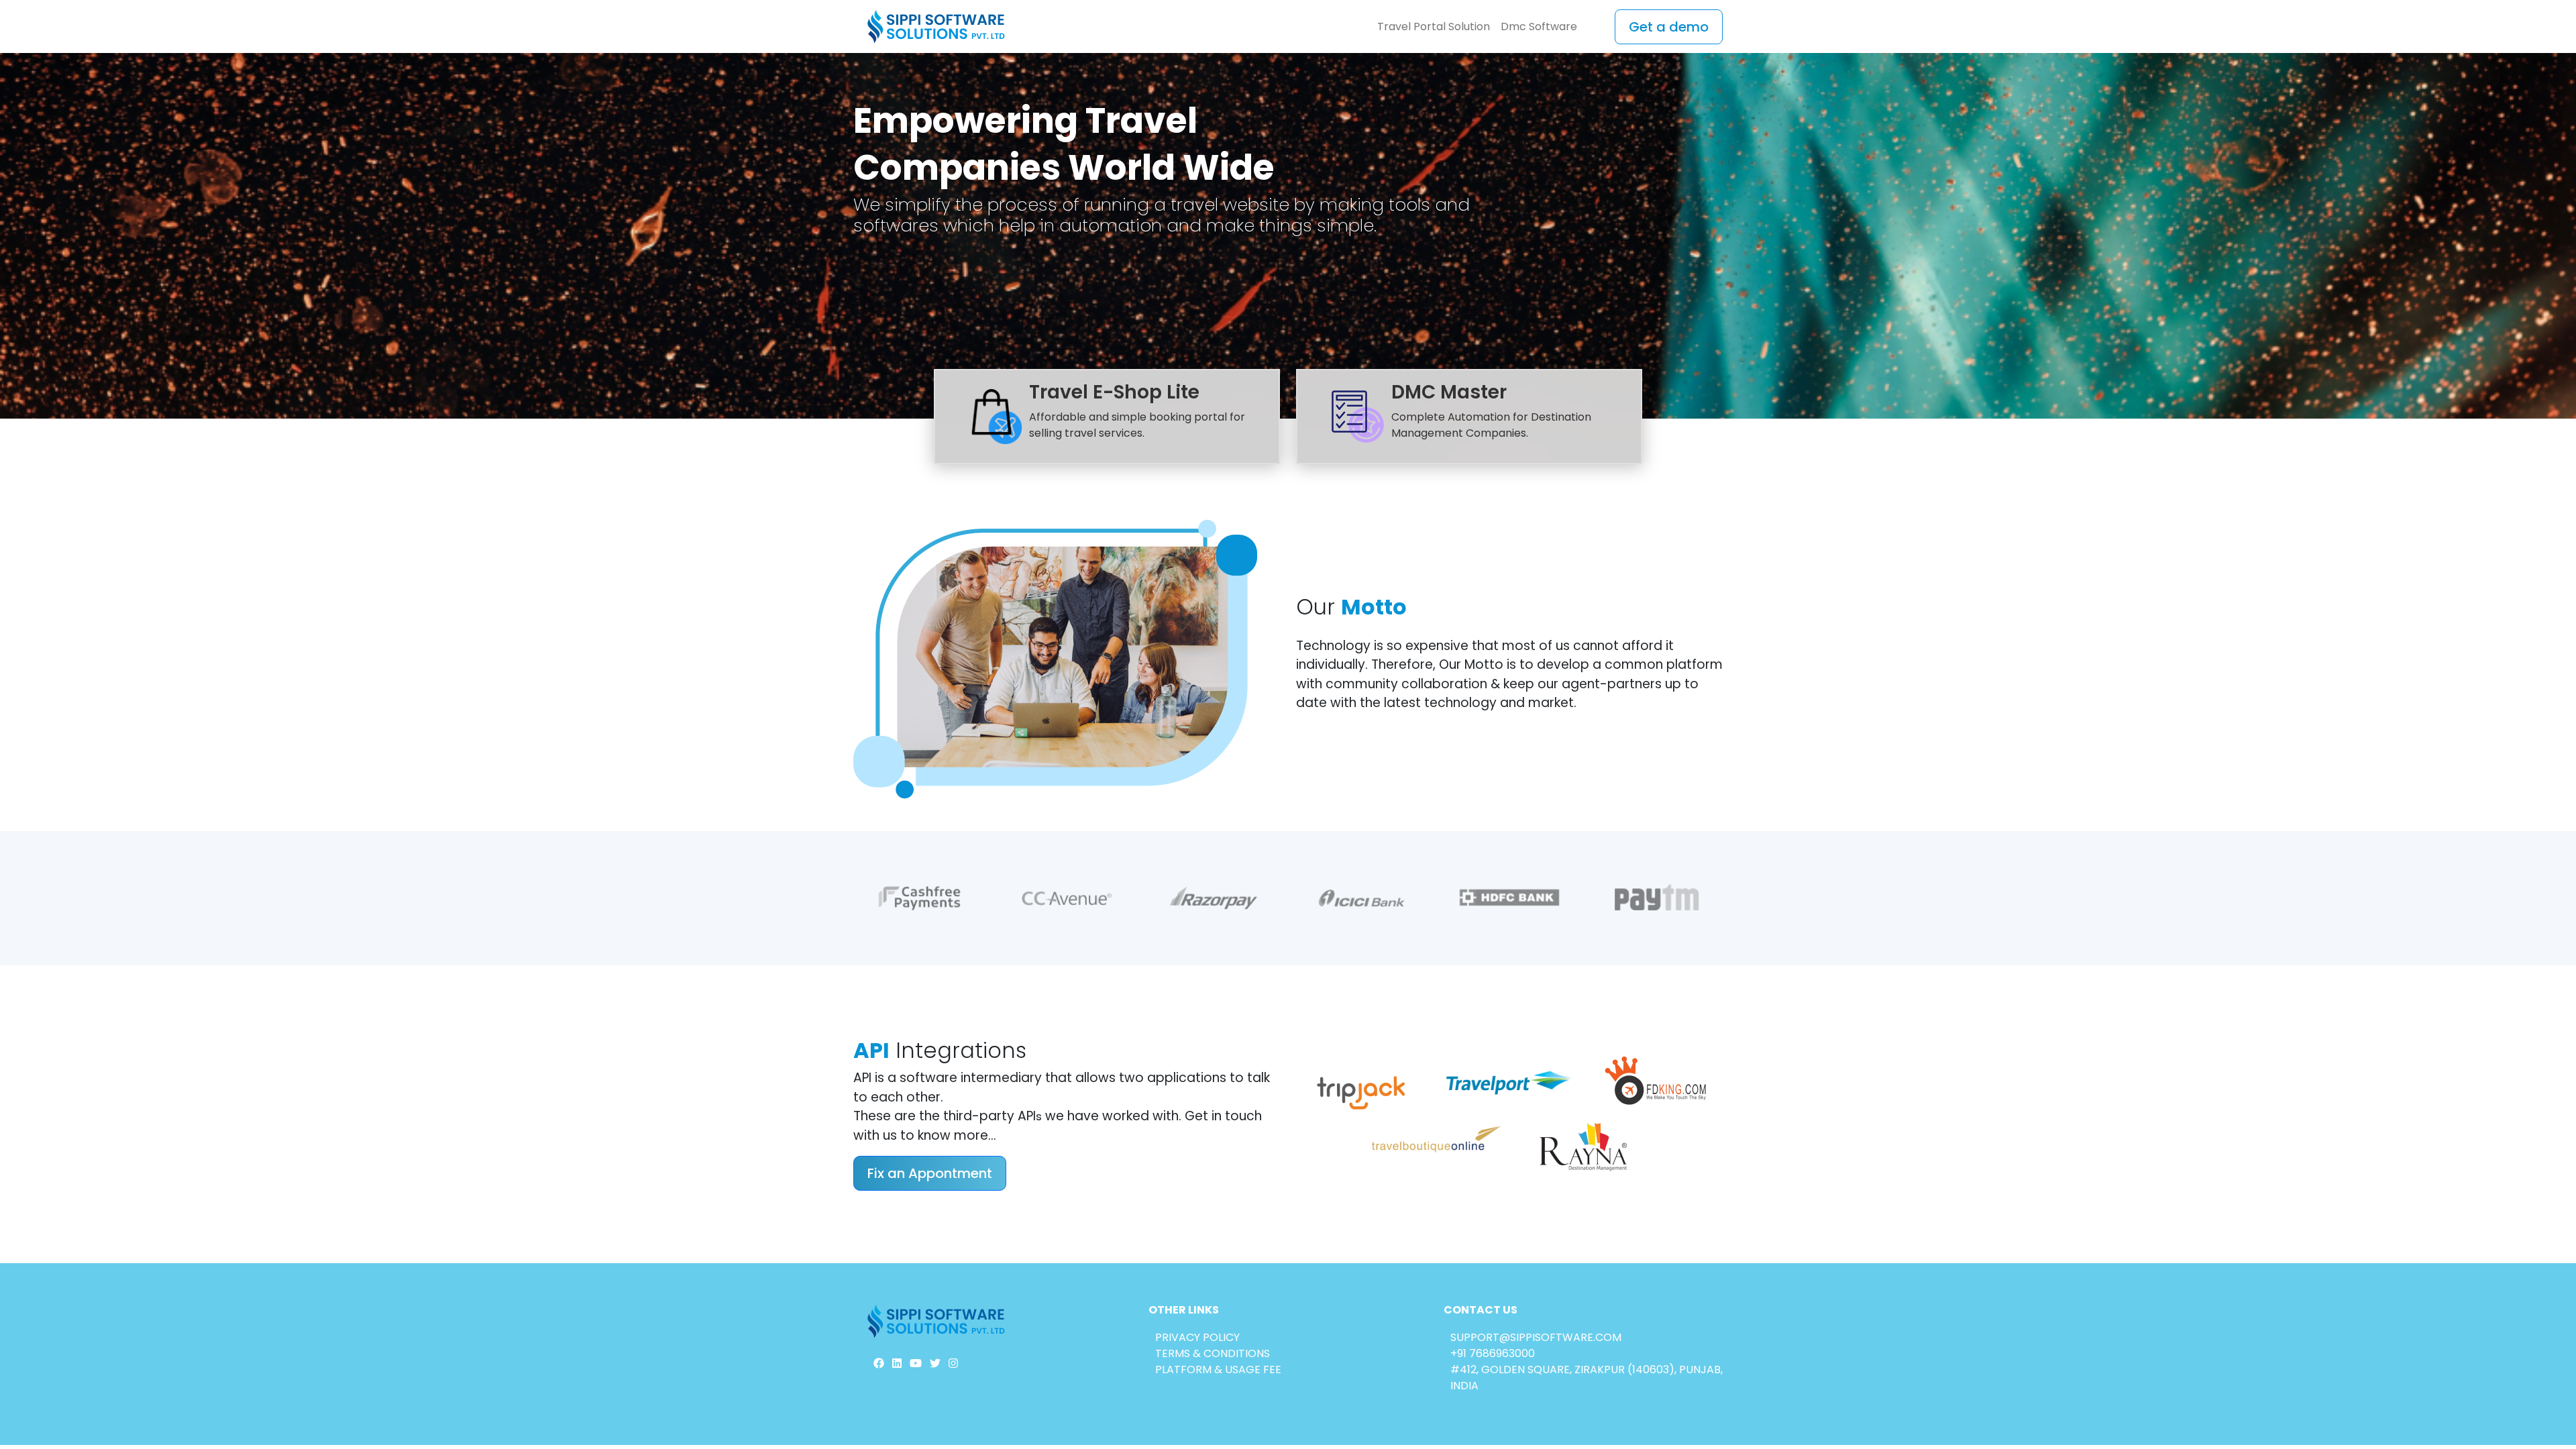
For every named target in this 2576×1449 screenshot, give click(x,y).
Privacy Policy (1197, 1337)
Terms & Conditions (1213, 1353)
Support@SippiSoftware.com (1536, 1337)
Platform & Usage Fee (1218, 1370)
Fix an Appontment (930, 1173)
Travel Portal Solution (1434, 26)
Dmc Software (1539, 26)
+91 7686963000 (1493, 1353)
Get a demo (1669, 27)
